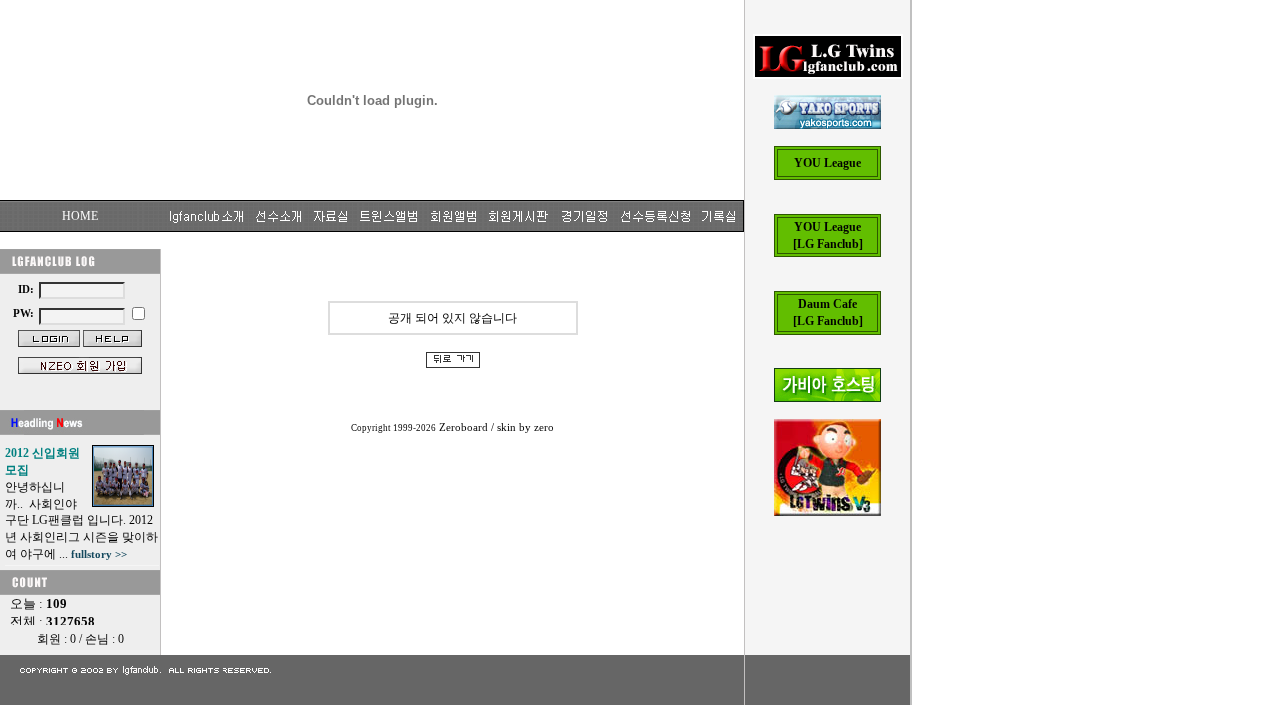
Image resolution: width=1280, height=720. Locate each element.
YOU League (827, 163)
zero (544, 427)
